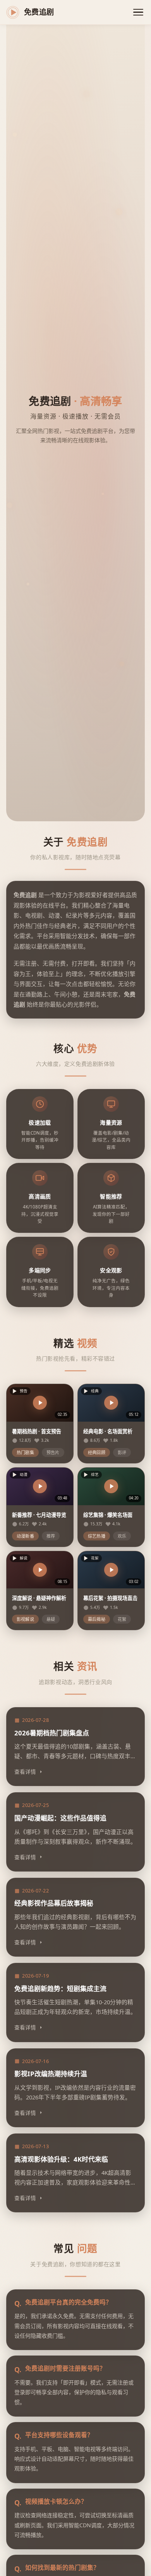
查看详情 (25, 1772)
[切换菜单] (138, 12)
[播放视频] (40, 1403)
